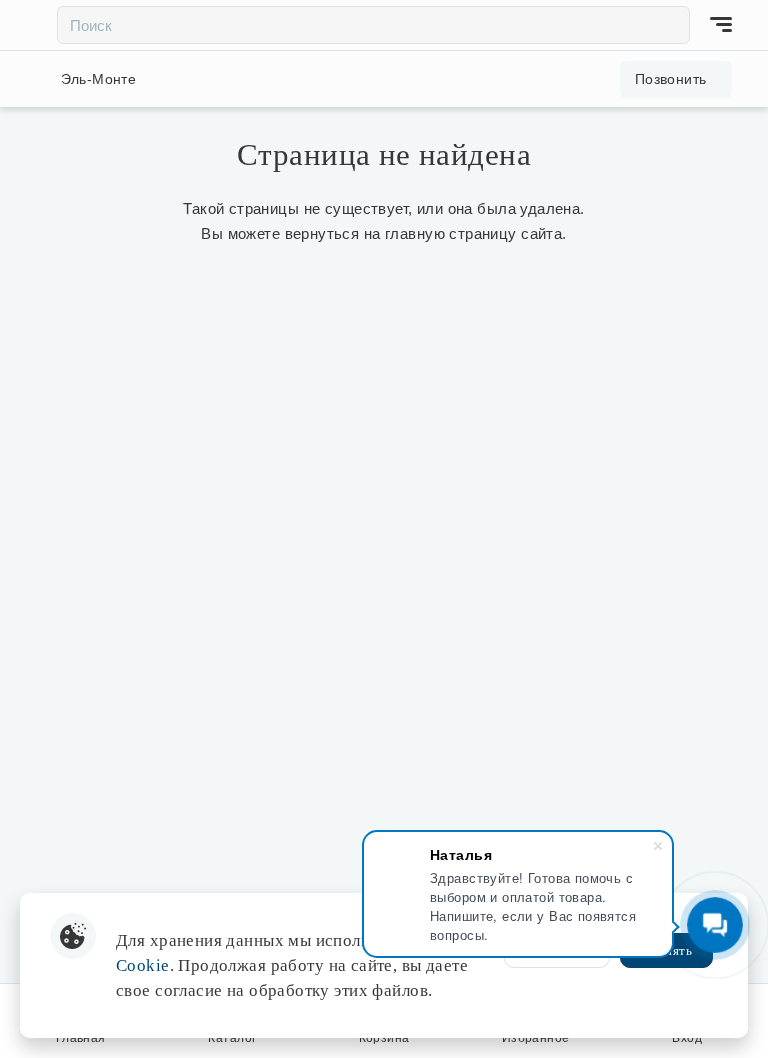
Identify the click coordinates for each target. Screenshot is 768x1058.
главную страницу (451, 233)
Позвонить (671, 79)
